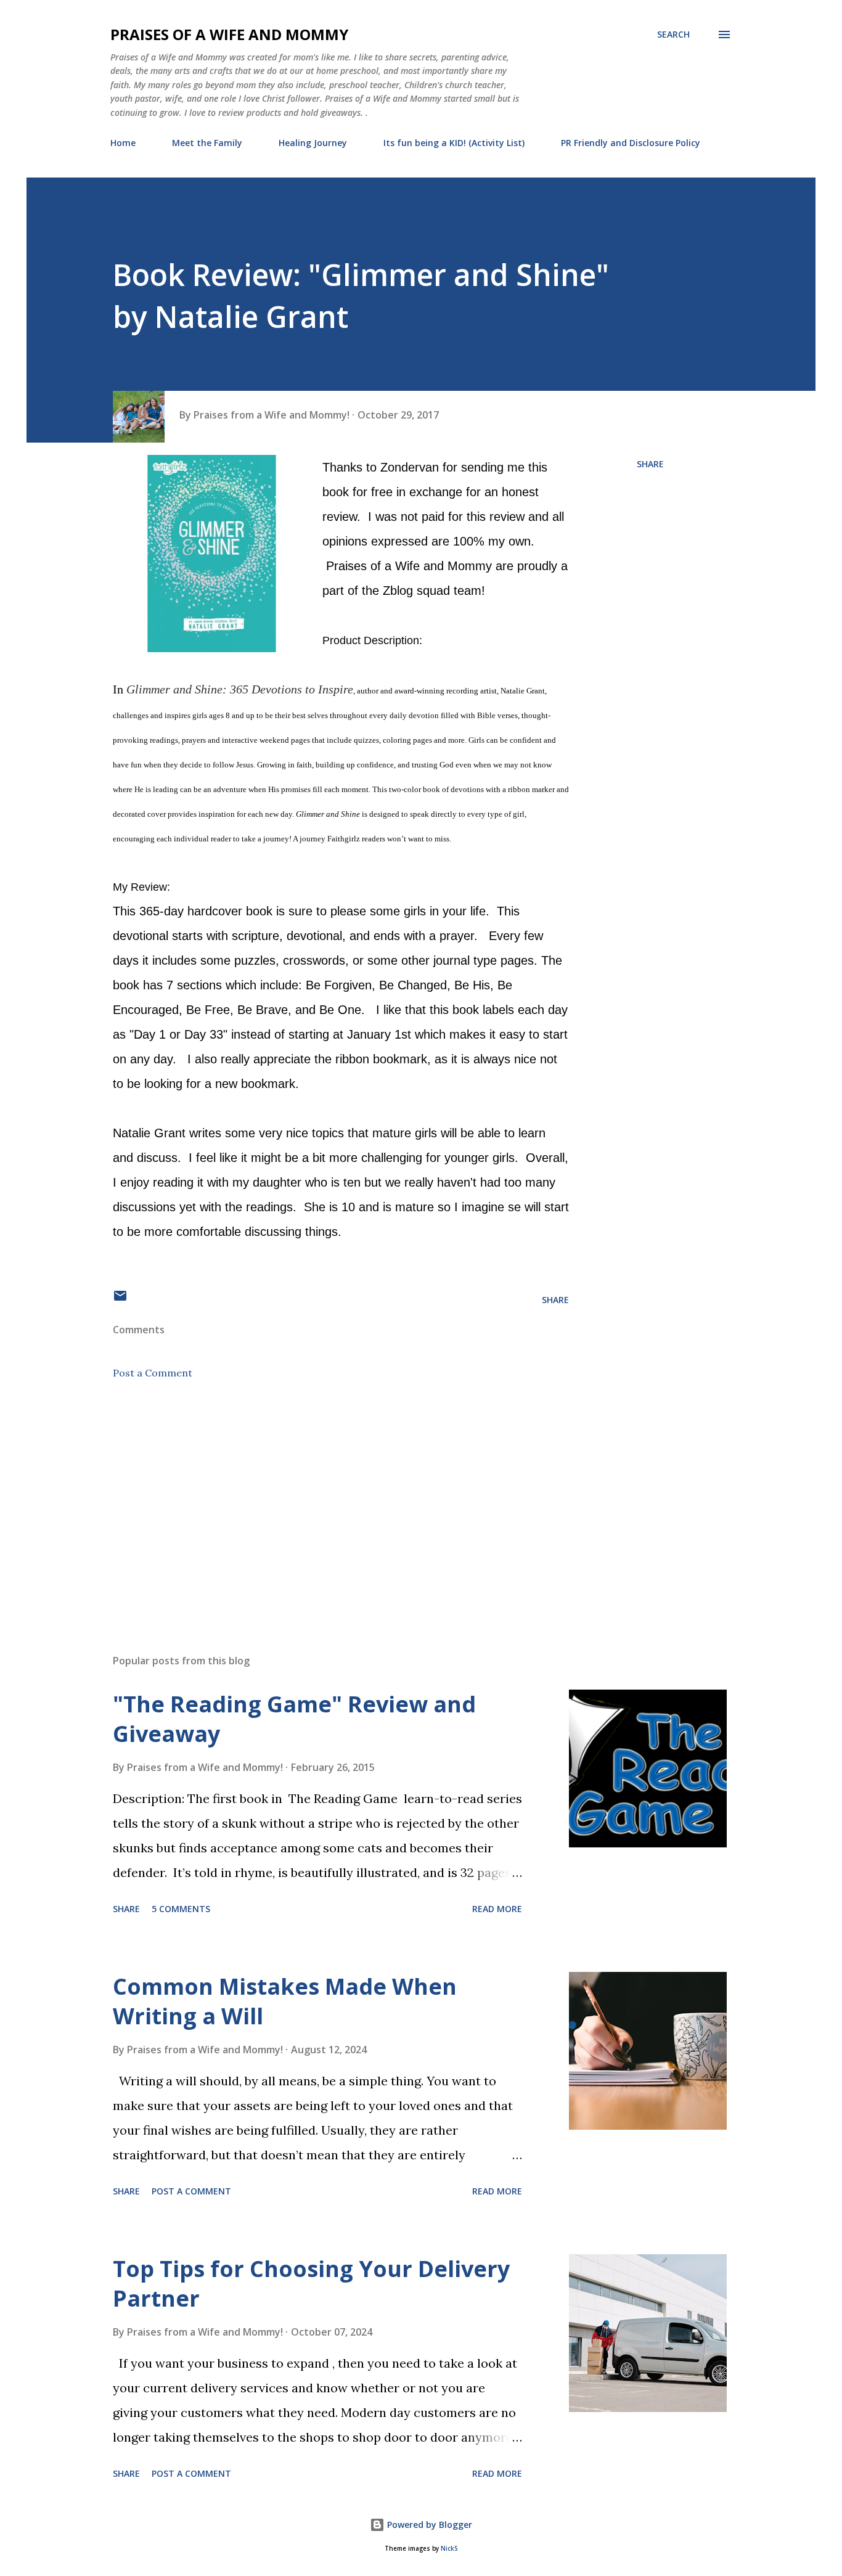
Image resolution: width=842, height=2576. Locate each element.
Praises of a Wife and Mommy (229, 34)
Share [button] (650, 464)
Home (123, 143)
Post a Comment (153, 1373)
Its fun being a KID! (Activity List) (454, 143)
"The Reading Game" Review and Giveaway (294, 1719)
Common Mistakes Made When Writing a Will (285, 2001)
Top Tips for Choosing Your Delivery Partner (311, 2284)
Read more (497, 1909)
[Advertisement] (321, 1500)
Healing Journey (313, 143)
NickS (449, 2549)
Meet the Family (207, 143)
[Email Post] (120, 1300)
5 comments (181, 1909)
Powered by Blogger (428, 2525)
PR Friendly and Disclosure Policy (631, 143)
